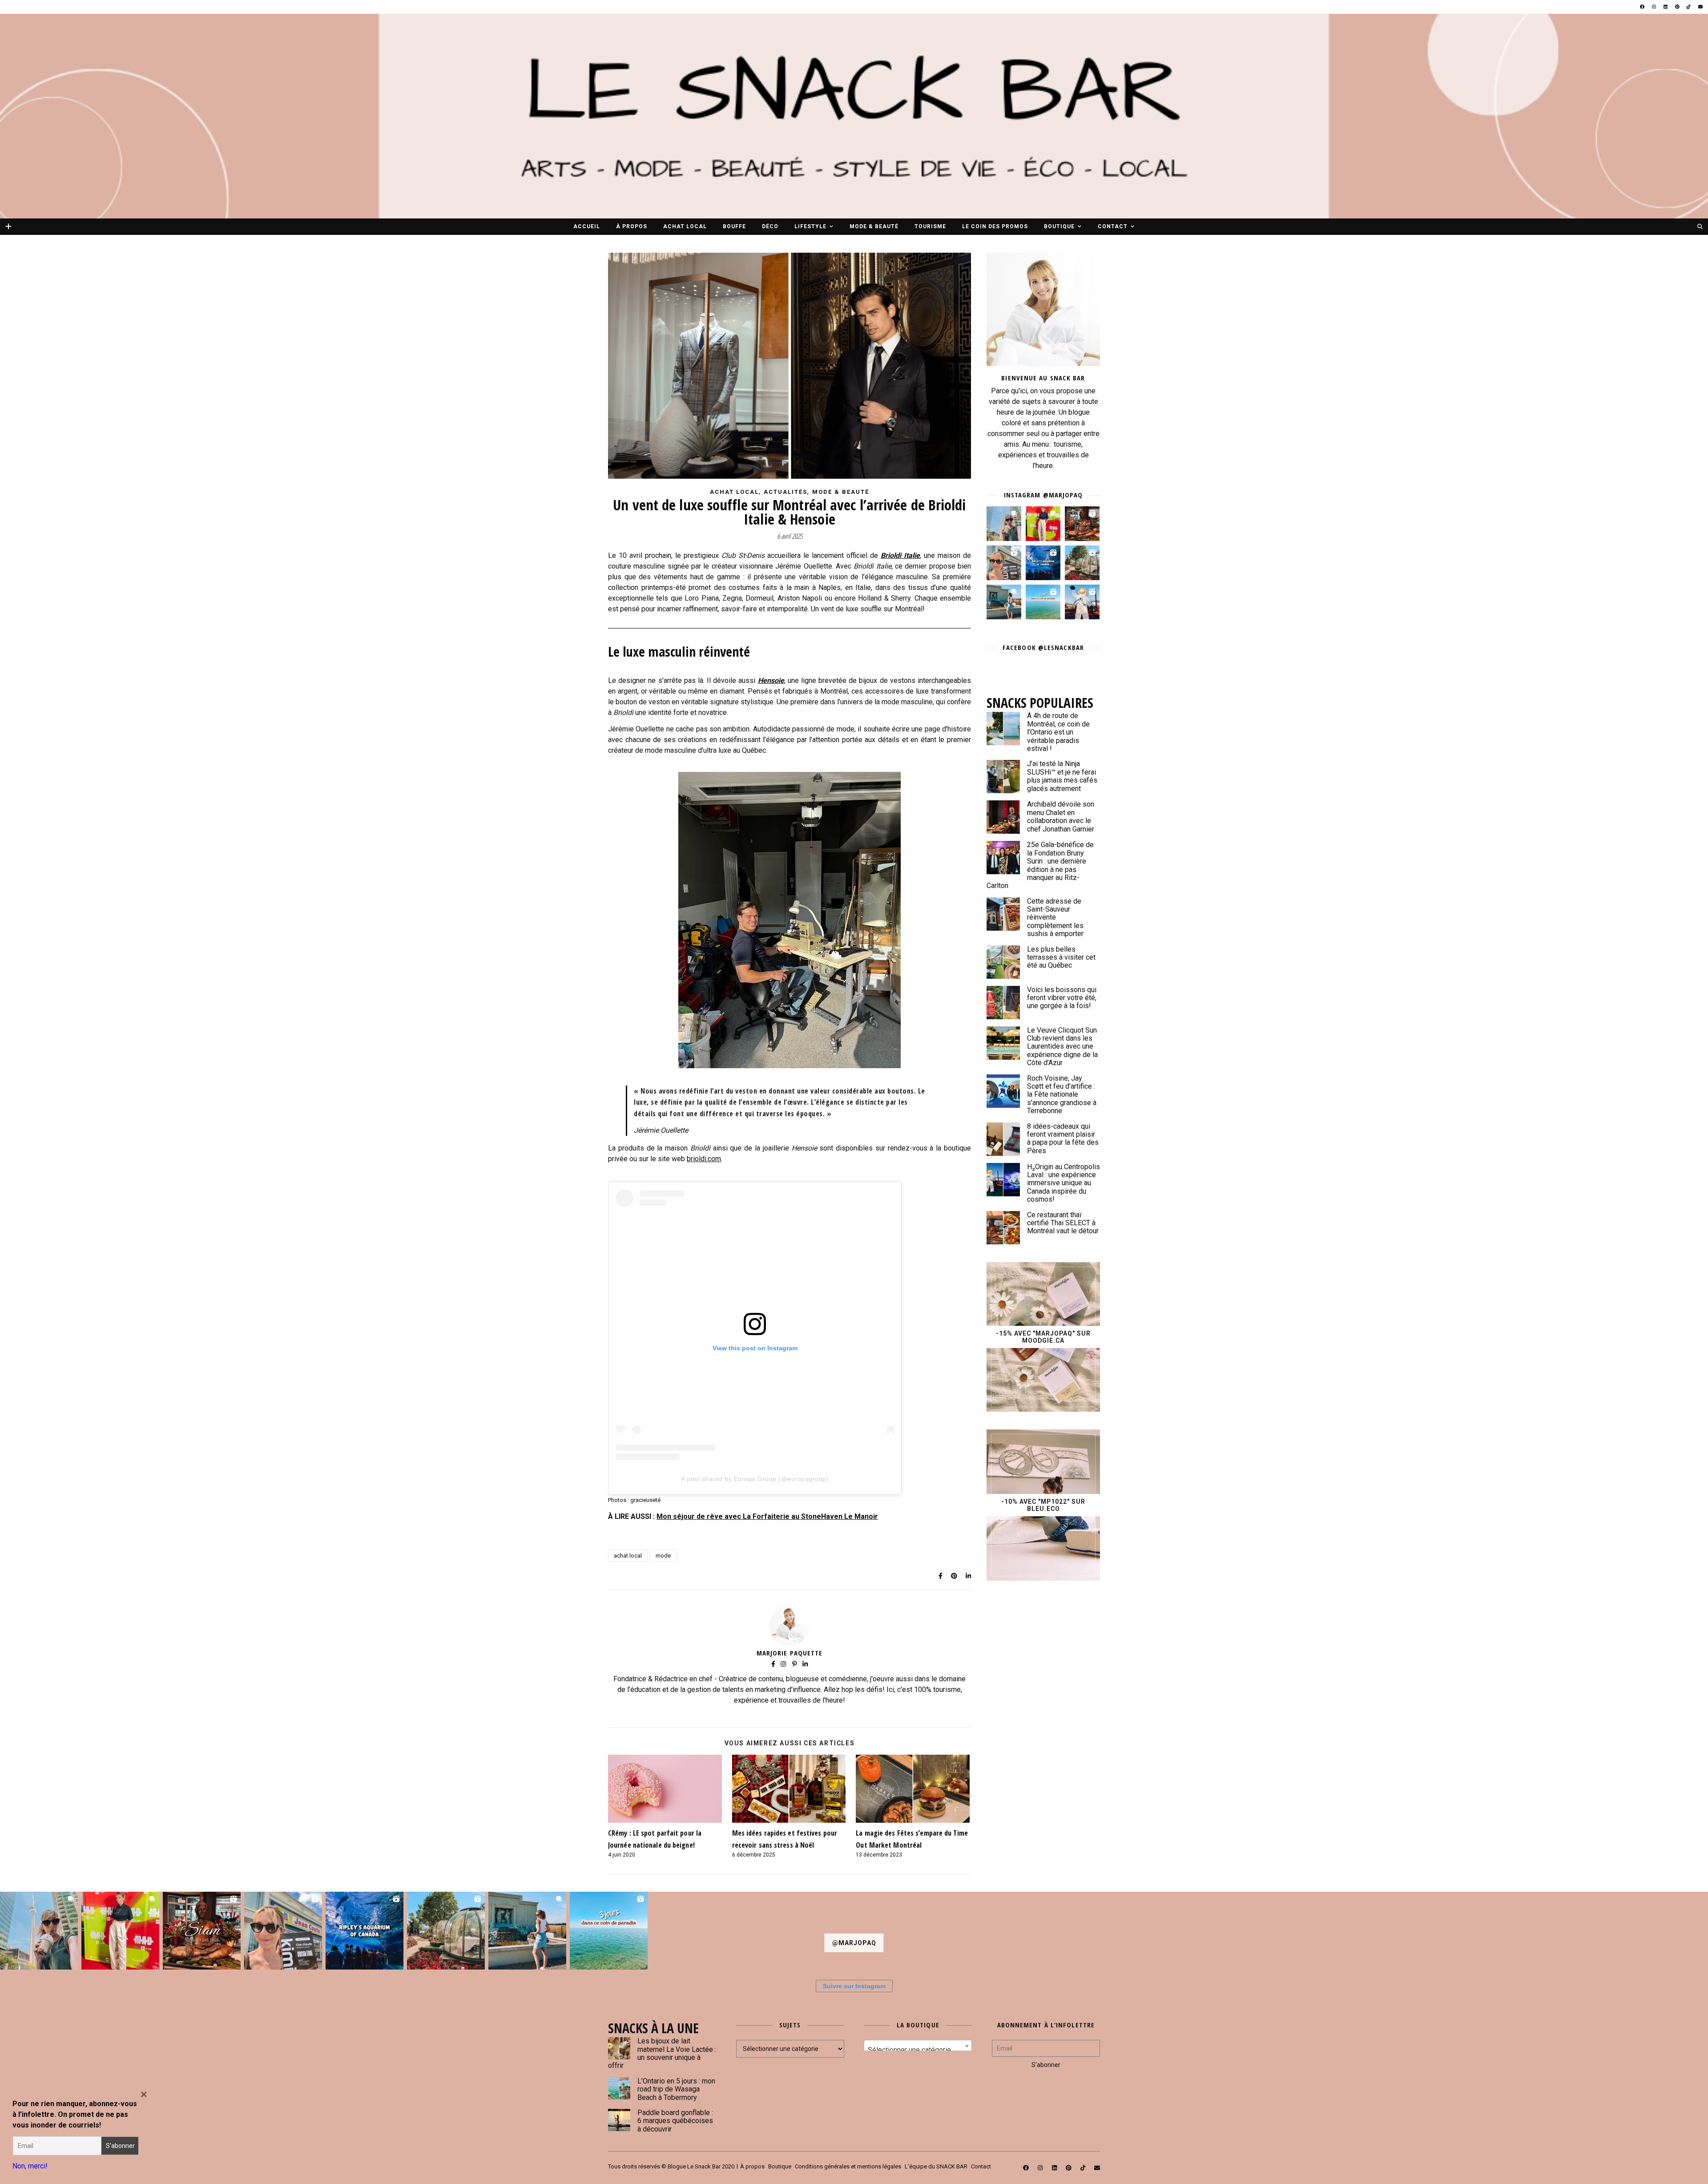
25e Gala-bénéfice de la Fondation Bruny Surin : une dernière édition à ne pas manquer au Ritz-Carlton (1040, 865)
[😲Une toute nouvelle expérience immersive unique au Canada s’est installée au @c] (1082, 602)
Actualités (786, 492)
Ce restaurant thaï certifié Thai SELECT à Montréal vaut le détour (1063, 1223)
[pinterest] (1678, 7)
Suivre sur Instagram (854, 1986)
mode (663, 1556)
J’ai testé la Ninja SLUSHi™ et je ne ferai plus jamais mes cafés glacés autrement (1062, 776)
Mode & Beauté (874, 226)
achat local (628, 1556)
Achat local (685, 226)
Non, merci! (30, 2166)
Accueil (587, 226)
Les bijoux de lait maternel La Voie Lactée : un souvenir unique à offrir (662, 2053)
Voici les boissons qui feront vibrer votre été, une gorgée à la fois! (1062, 998)
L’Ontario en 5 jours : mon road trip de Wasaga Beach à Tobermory (676, 2089)
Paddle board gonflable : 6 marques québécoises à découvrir (675, 2121)
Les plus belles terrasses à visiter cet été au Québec (1061, 957)
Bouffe (734, 226)
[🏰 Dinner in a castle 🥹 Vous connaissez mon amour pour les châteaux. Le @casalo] (1082, 563)
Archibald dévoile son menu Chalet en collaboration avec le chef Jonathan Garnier (1061, 816)
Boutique (1059, 226)
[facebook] (1643, 7)
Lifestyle (810, 226)
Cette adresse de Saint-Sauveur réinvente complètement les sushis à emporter (1055, 918)
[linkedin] (1666, 7)
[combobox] (918, 2046)
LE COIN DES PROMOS (995, 226)
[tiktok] (1689, 7)
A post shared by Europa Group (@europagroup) (755, 1479)
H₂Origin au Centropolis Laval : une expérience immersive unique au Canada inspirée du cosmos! (1063, 1183)
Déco (770, 226)
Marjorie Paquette (790, 1653)
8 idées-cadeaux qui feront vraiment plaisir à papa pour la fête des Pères (1063, 1138)
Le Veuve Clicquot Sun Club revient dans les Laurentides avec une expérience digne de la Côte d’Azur (1062, 1047)
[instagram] (1654, 7)
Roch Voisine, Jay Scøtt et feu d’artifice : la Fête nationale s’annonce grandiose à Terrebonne (1062, 1095)
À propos (632, 226)
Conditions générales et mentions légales (848, 2166)
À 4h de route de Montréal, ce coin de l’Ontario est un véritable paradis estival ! (1058, 732)
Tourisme (930, 226)
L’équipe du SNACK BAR (936, 2166)
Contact (1113, 226)
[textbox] (918, 2050)
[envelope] (1700, 7)
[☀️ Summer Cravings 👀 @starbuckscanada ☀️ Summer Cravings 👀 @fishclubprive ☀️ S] (1004, 524)
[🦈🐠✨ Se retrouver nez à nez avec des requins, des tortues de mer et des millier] (1043, 563)
